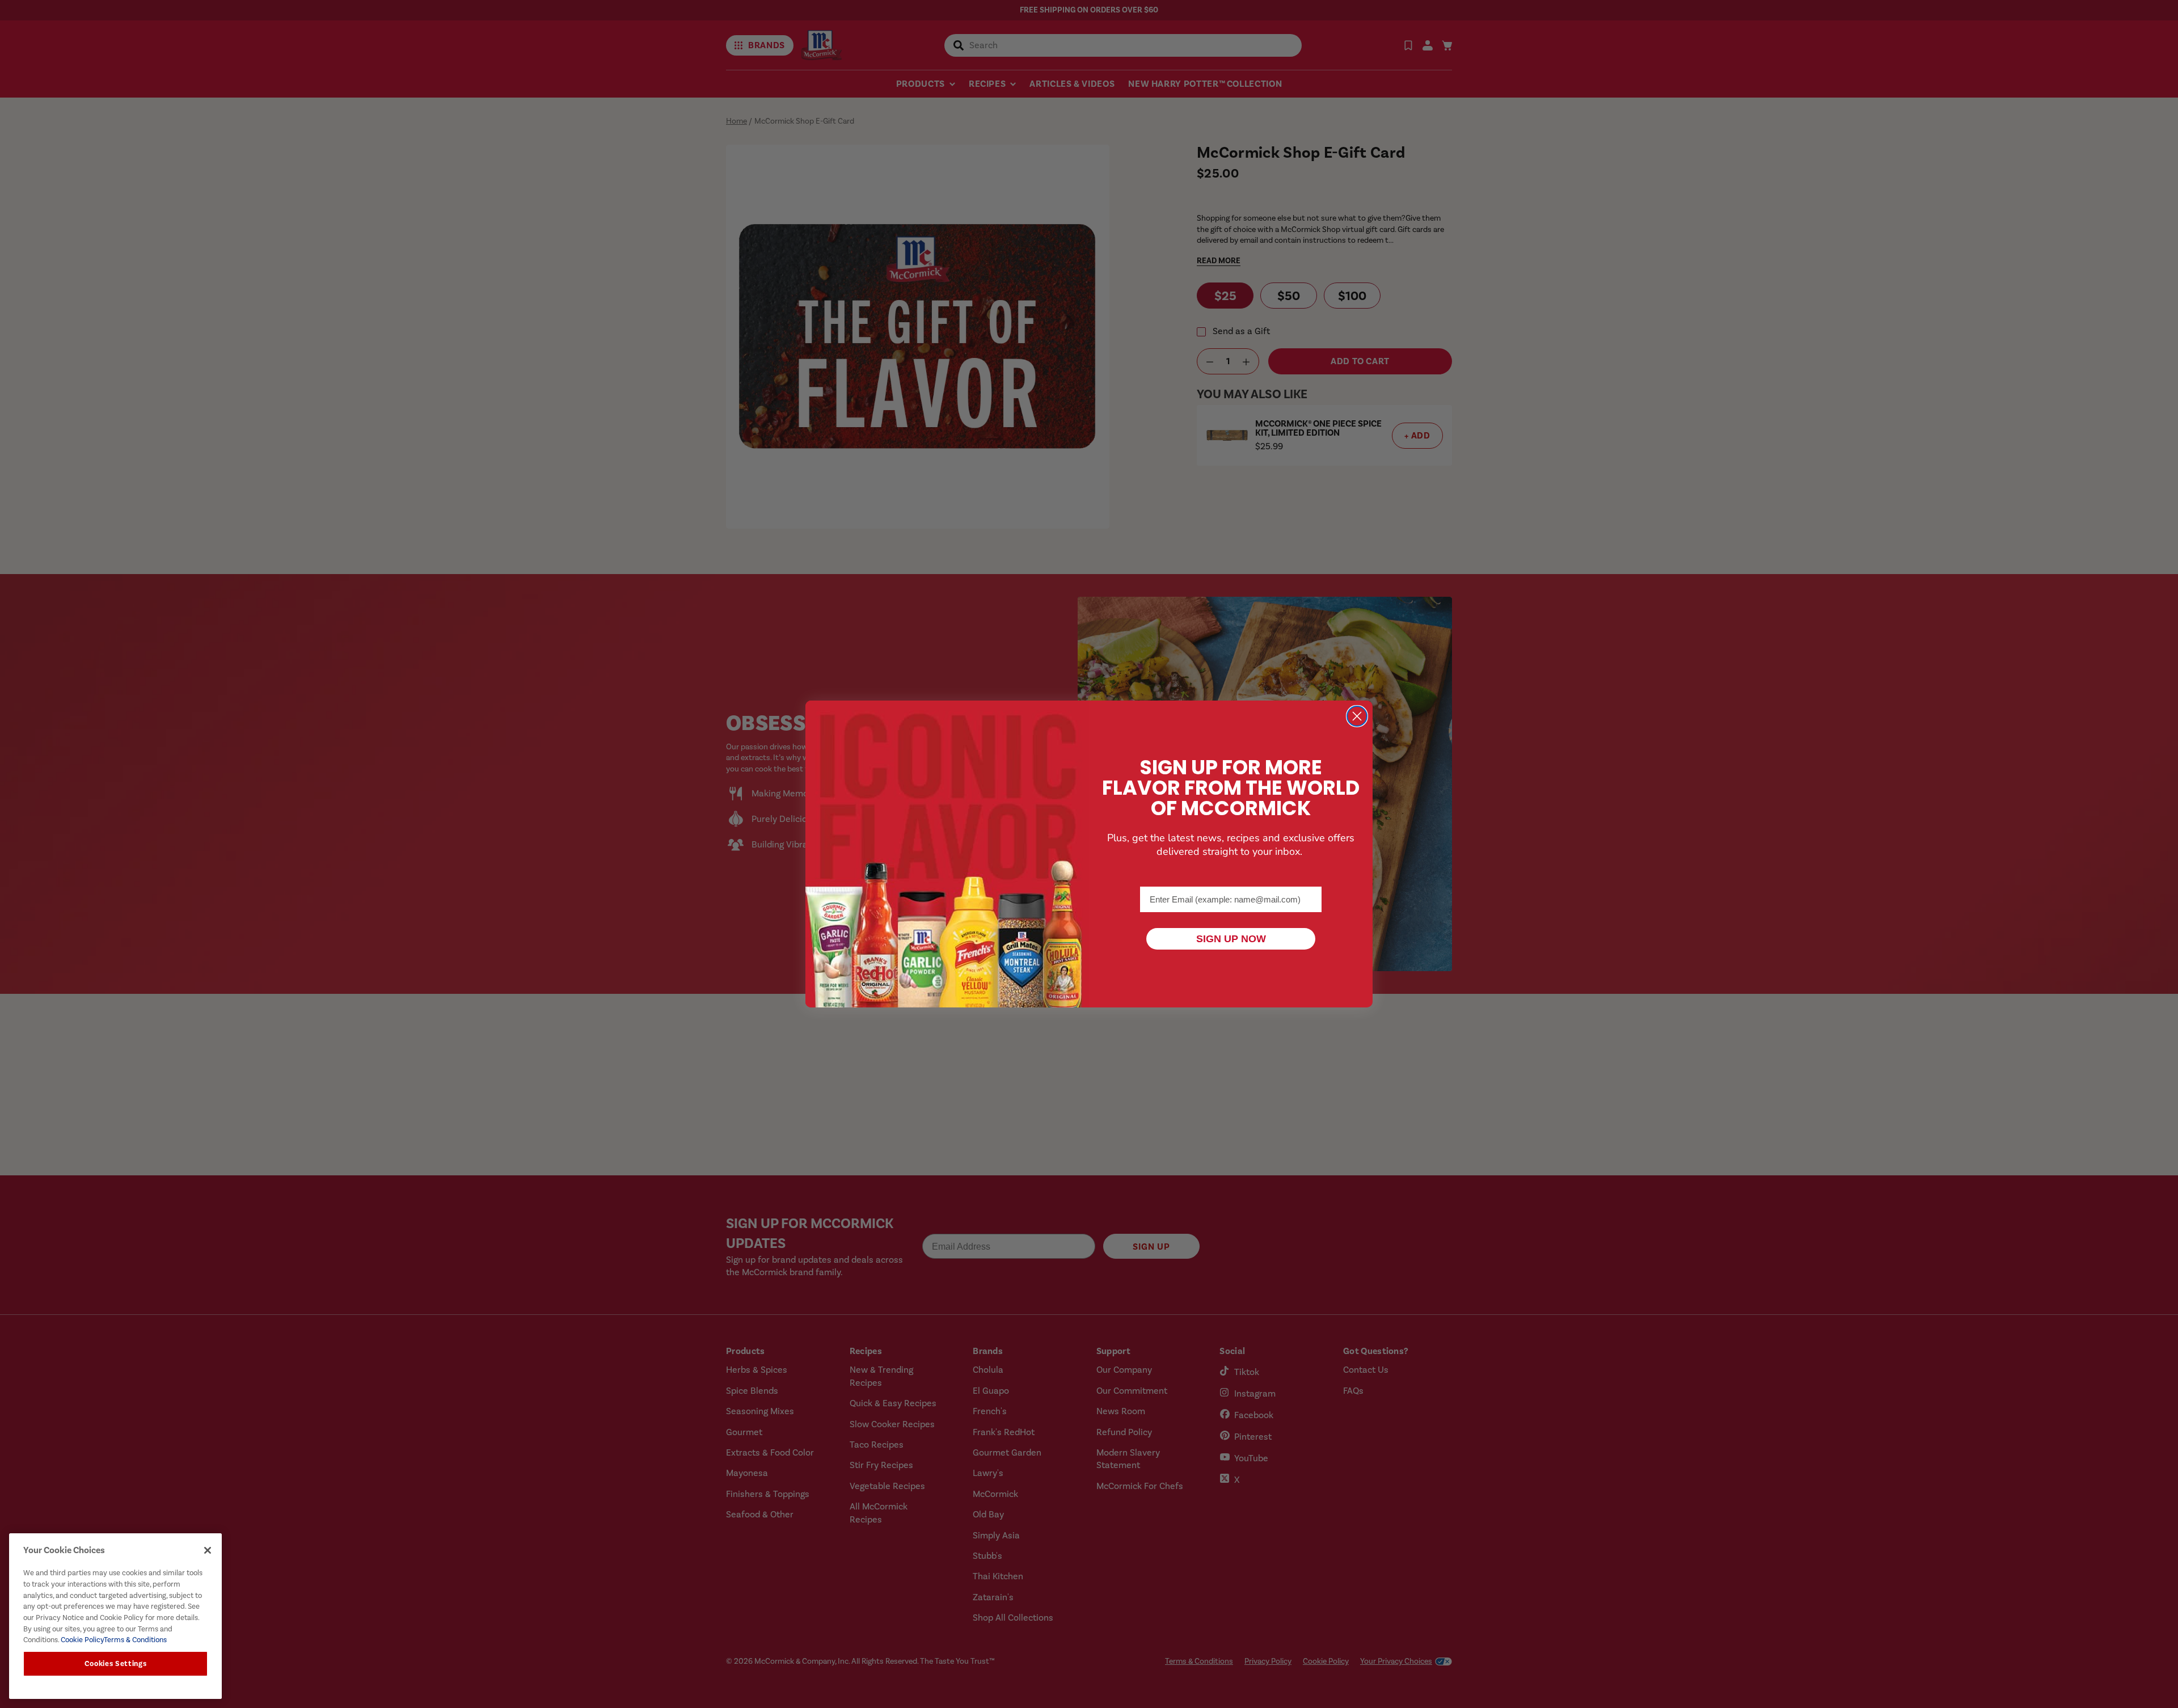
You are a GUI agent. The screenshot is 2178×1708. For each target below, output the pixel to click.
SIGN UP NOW (1231, 939)
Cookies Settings (116, 1664)
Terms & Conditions (135, 1640)
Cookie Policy (81, 1640)
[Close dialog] (1357, 716)
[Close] (208, 1550)
